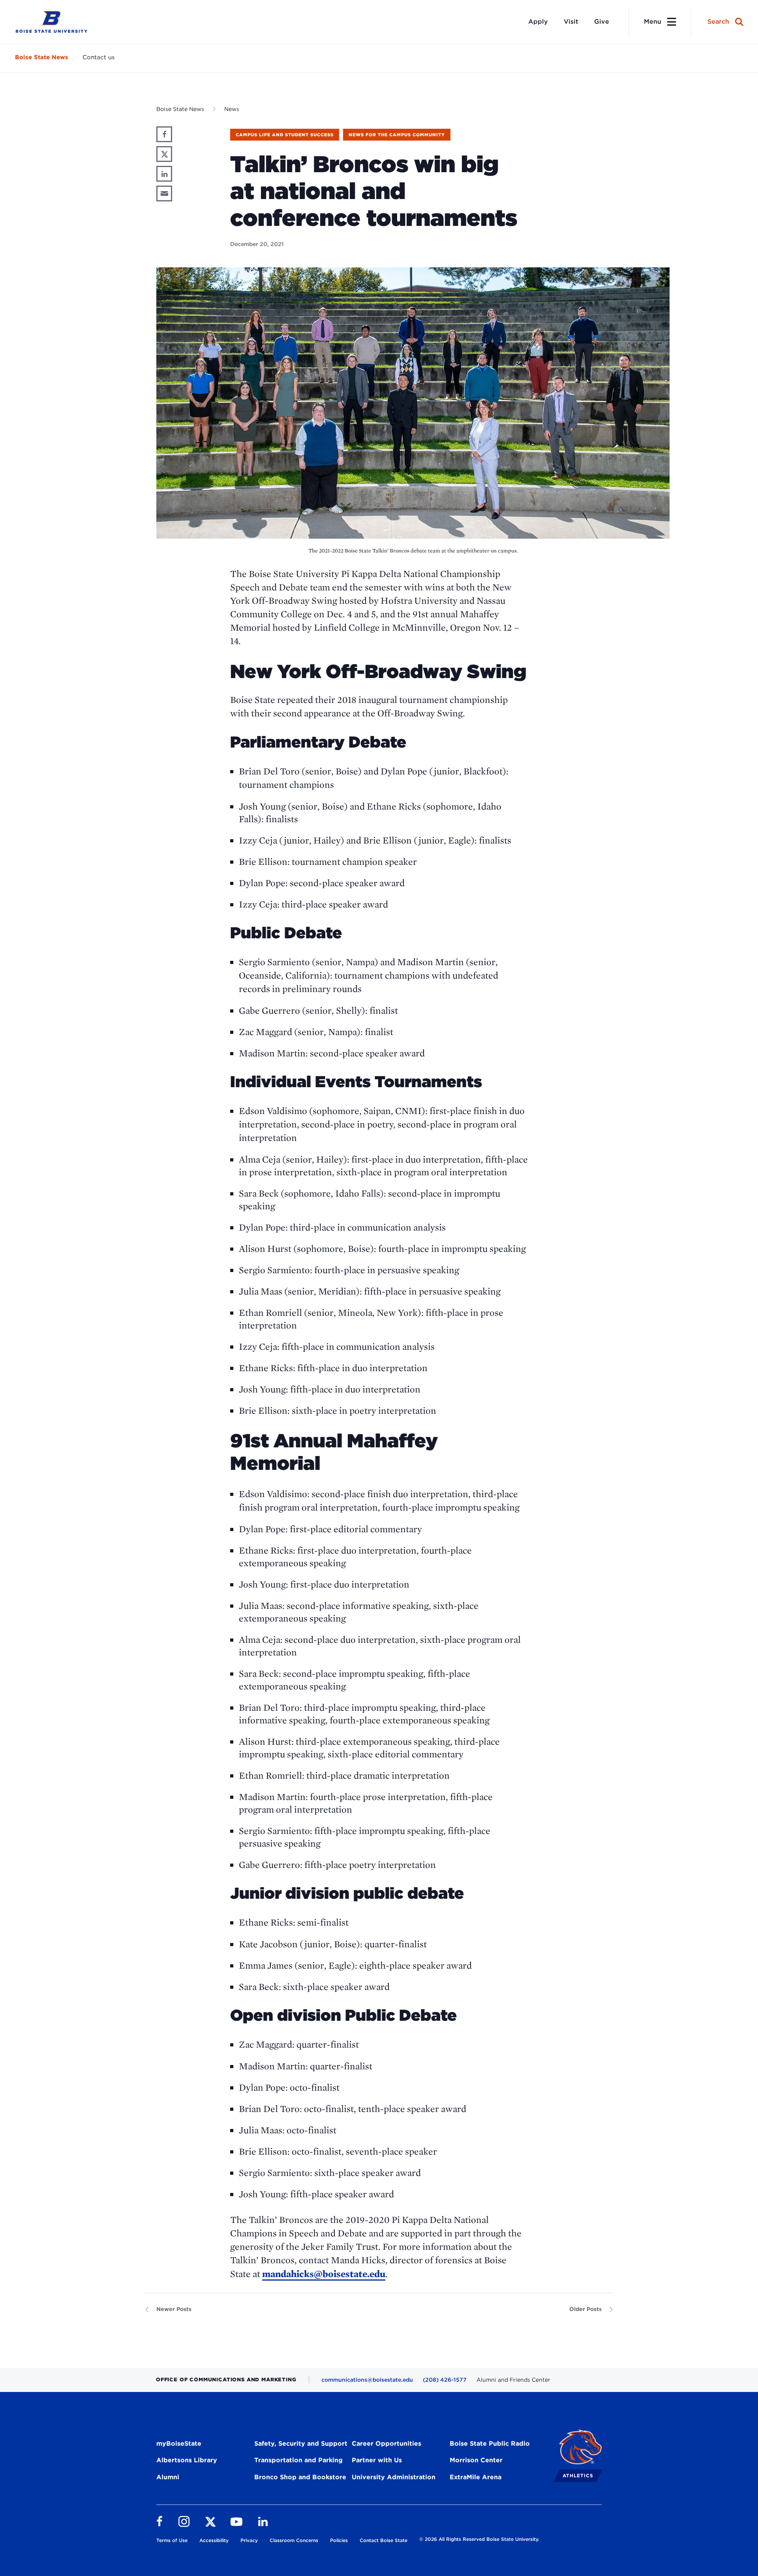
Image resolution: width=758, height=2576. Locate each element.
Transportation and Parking (298, 2460)
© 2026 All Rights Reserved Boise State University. (479, 2539)
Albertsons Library (187, 2460)
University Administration (394, 2477)
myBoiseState (179, 2444)
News (232, 109)
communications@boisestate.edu (367, 2380)
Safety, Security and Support (301, 2444)
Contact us (99, 57)
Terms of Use (172, 2540)
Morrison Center (476, 2460)
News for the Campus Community (397, 135)
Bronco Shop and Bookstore (300, 2477)
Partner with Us (377, 2460)
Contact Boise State (384, 2540)
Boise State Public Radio (490, 2444)
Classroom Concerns (294, 2540)
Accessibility (214, 2540)
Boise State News (42, 57)
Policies (339, 2540)
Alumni (168, 2477)
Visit (571, 22)
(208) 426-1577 (445, 2380)
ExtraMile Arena (476, 2477)
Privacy (249, 2540)
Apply (538, 22)
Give (602, 22)
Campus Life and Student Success (285, 135)
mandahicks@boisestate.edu (324, 2274)
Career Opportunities (387, 2444)
